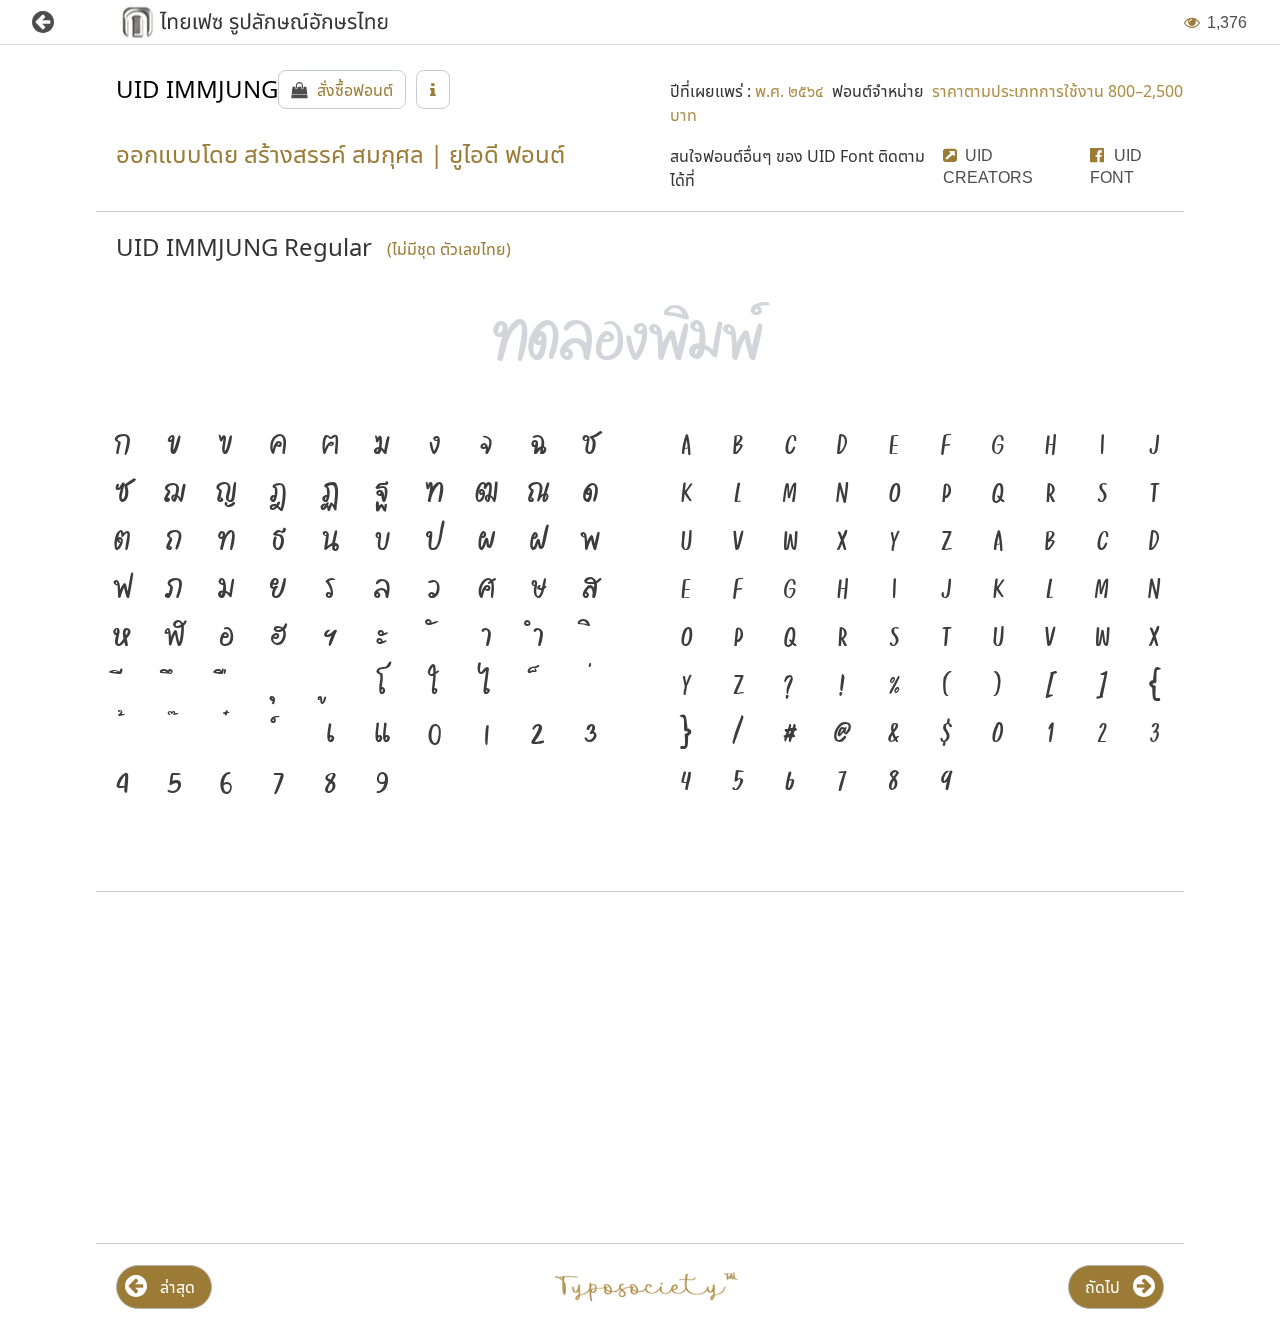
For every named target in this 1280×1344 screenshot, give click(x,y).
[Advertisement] (363, 1068)
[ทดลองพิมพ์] (640, 341)
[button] (57, 22)
